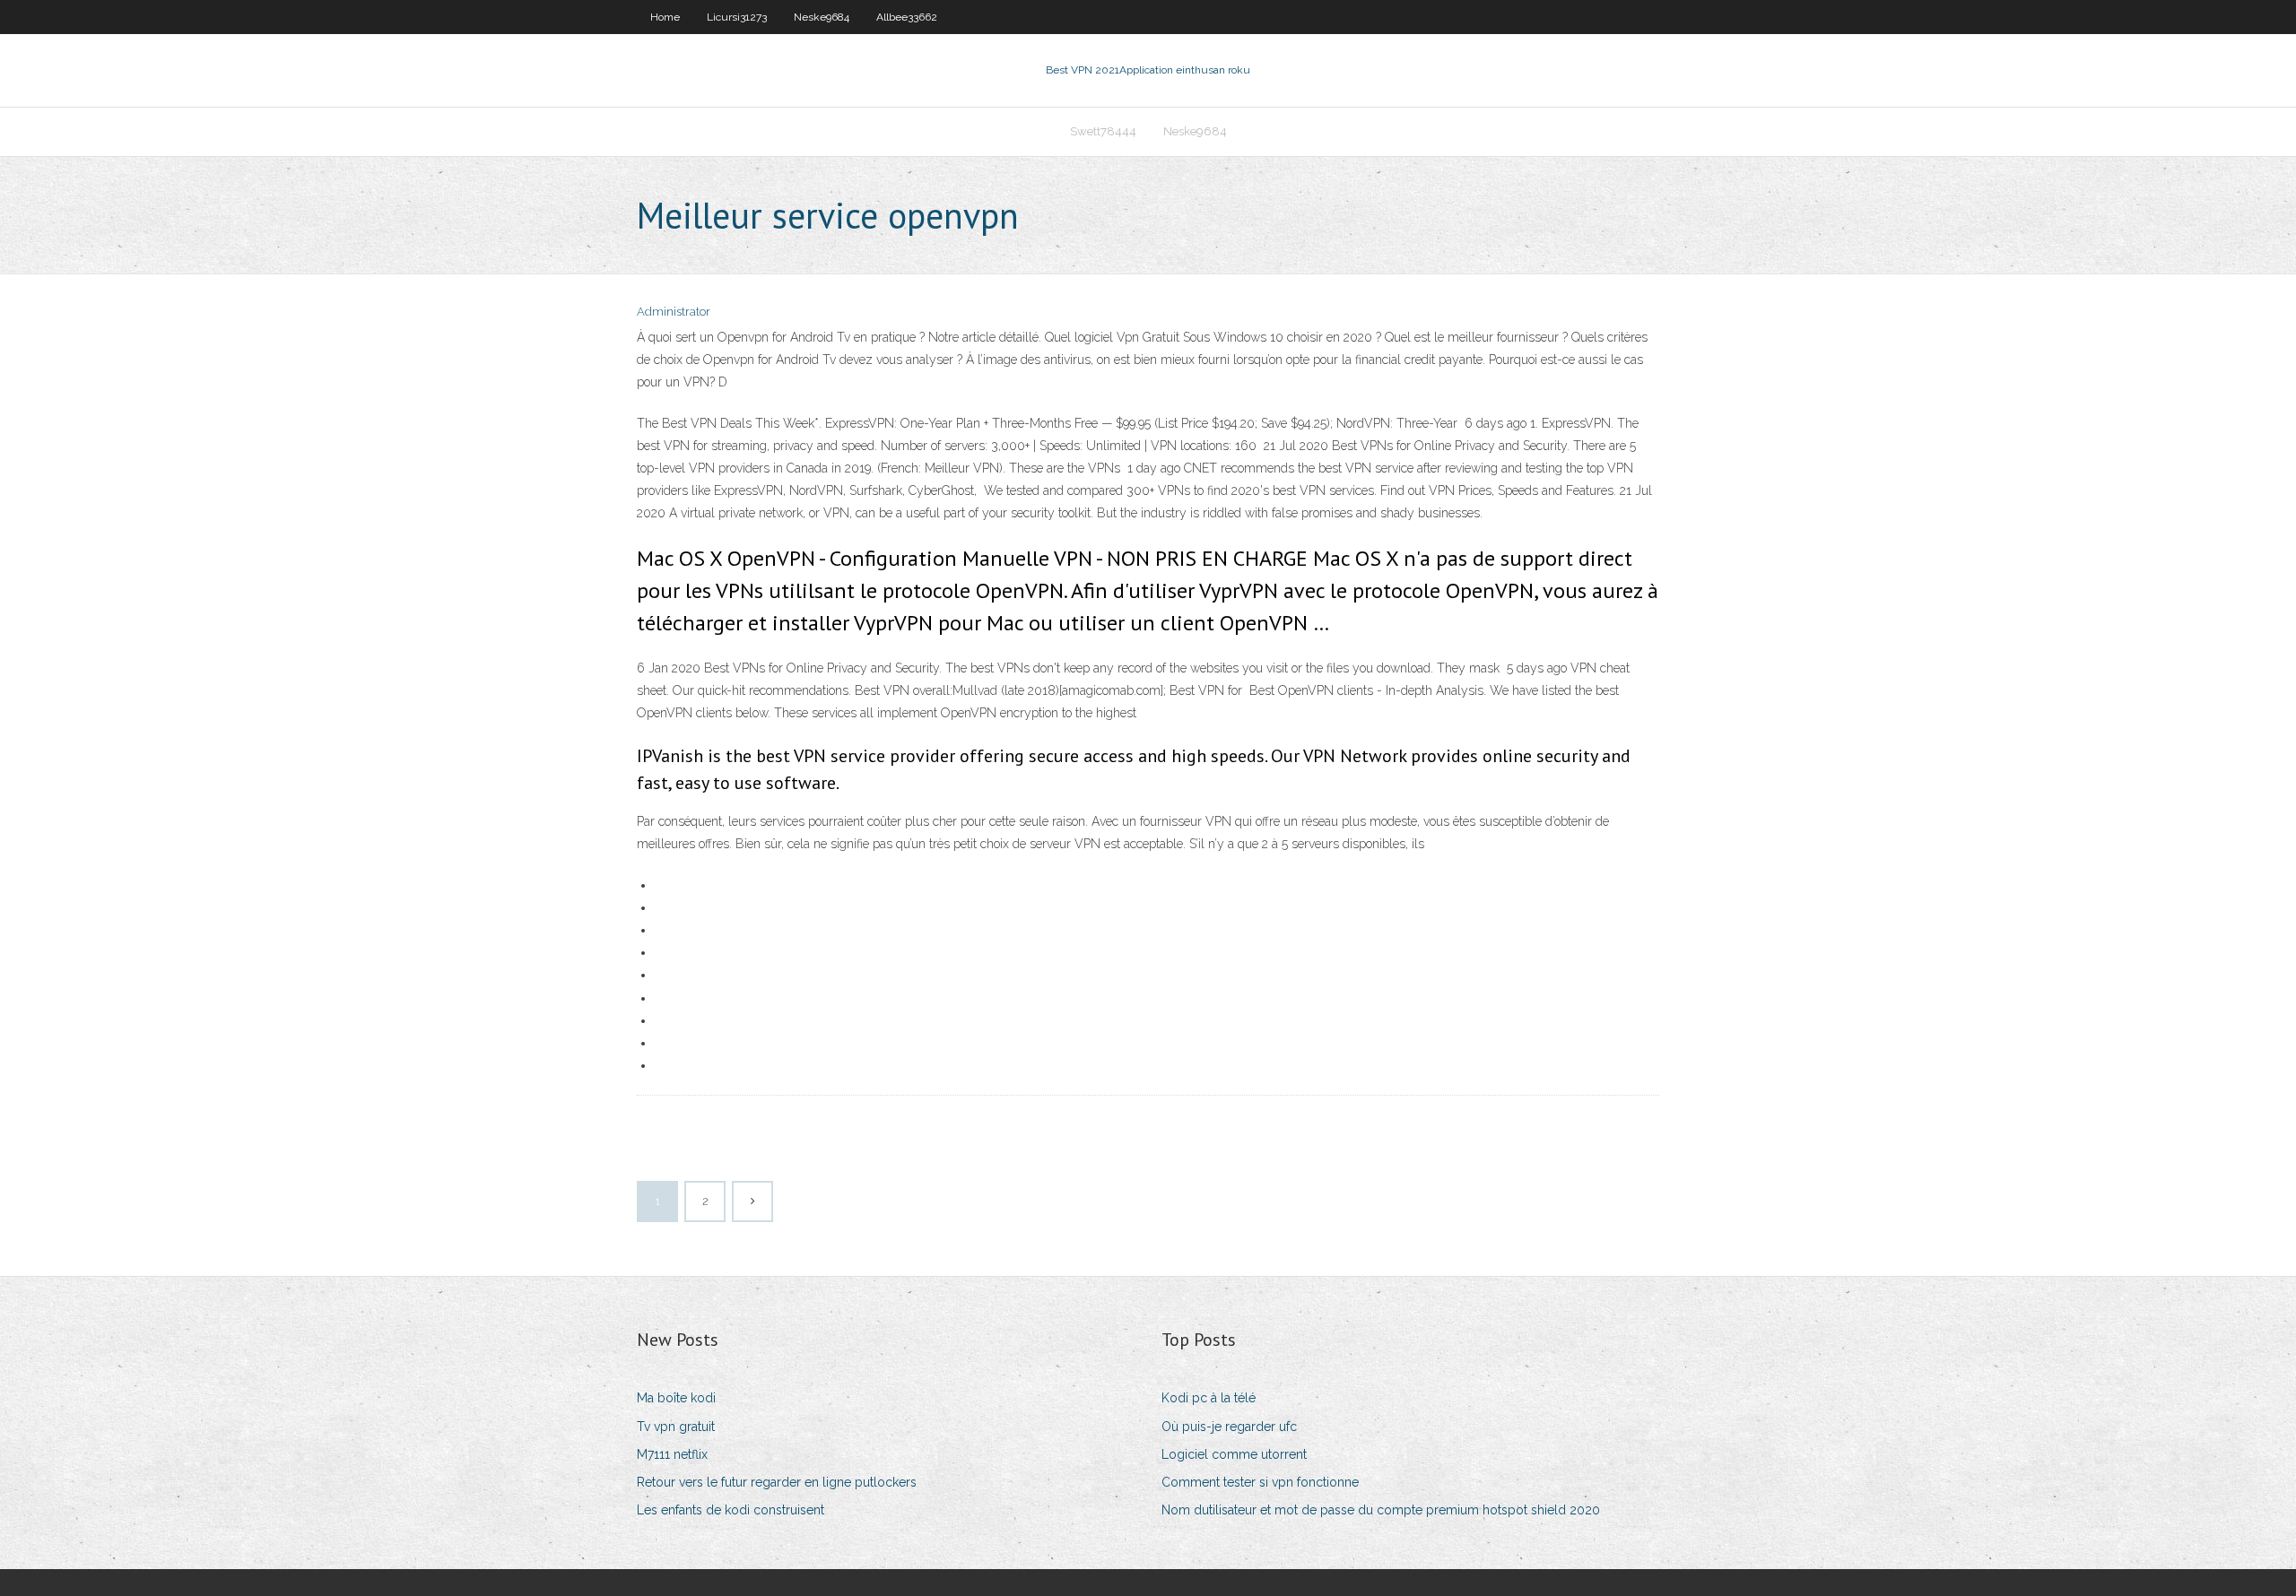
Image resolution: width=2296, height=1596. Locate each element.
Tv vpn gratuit (676, 1427)
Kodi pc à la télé (1209, 1398)
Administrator (674, 312)
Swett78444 (1103, 131)
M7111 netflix (672, 1454)
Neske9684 (822, 17)
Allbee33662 (907, 17)
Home (665, 17)
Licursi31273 (737, 17)
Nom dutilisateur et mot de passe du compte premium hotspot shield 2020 (1381, 1510)
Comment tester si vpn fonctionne (1260, 1482)
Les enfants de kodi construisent (731, 1510)
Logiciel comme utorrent (1234, 1454)
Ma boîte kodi (676, 1398)
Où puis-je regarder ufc (1229, 1427)
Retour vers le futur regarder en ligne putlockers (777, 1482)
